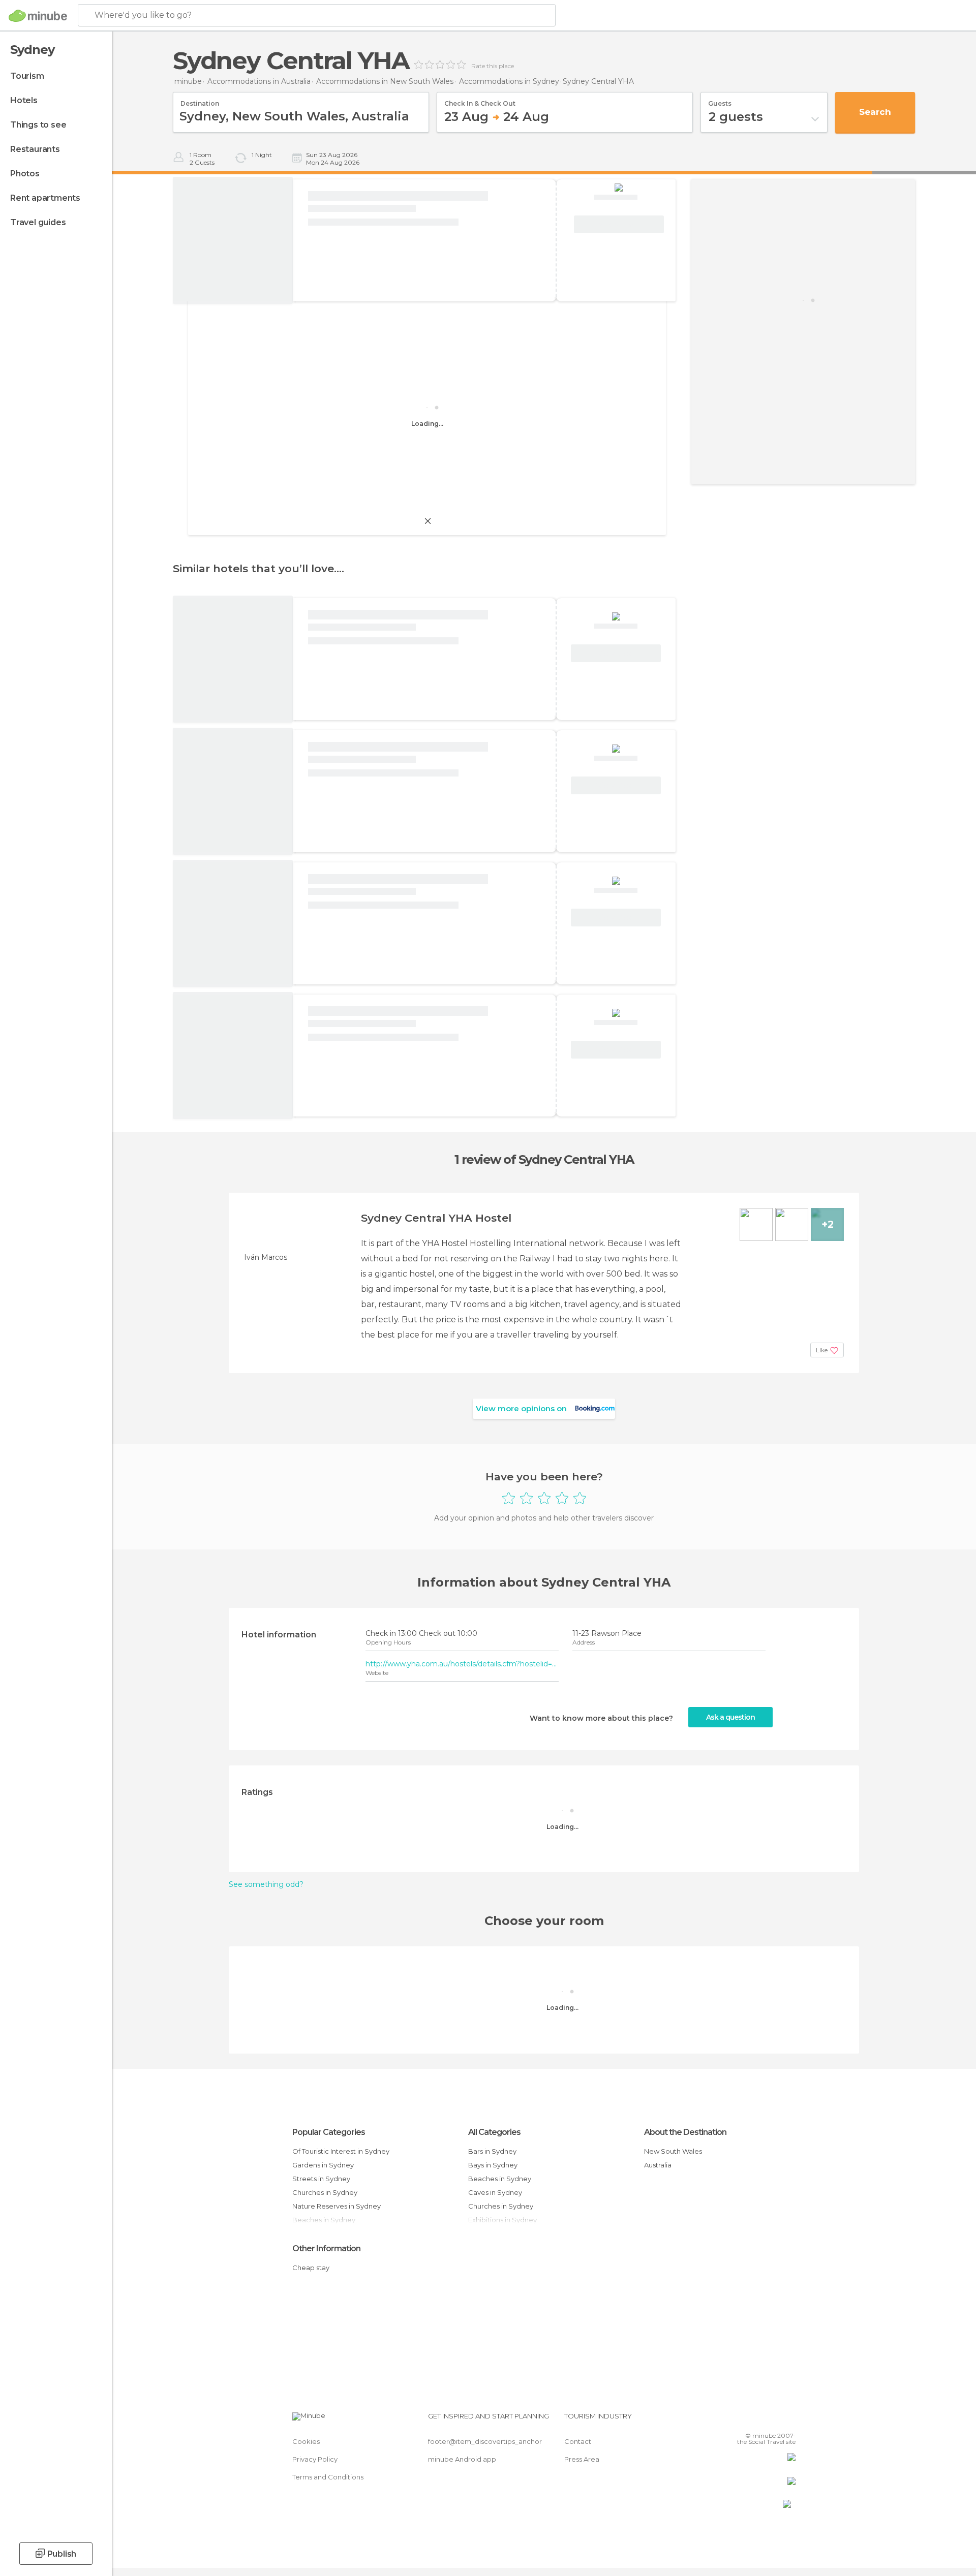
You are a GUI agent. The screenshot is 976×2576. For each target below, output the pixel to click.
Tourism (27, 76)
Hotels (24, 100)
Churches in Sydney (325, 2192)
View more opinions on (521, 1408)
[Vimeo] (771, 2420)
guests (720, 100)
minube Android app (462, 2459)
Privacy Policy (315, 2459)
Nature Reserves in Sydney (337, 2206)
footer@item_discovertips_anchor (485, 2441)
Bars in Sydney (492, 2151)
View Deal (619, 225)
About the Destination (685, 2132)
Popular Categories (329, 2132)
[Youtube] (788, 2420)
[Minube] (38, 16)
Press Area (582, 2459)
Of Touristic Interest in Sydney (341, 2151)
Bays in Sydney (493, 2165)
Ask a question (730, 1717)
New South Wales (673, 2151)
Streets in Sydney (321, 2179)
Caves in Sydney (495, 2192)
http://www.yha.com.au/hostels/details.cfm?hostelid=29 (462, 1664)
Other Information (326, 2248)
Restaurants (35, 149)
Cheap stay (311, 2268)
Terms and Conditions (328, 2477)
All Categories (494, 2132)
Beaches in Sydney (500, 2179)
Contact (578, 2441)
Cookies (306, 2441)
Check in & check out (480, 100)
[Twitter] (754, 2420)
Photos (25, 174)
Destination (200, 100)
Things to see (38, 125)
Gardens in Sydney (323, 2165)
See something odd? (266, 1884)
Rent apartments (45, 198)
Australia (658, 2165)
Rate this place (493, 66)
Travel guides (38, 222)
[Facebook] (738, 2420)
